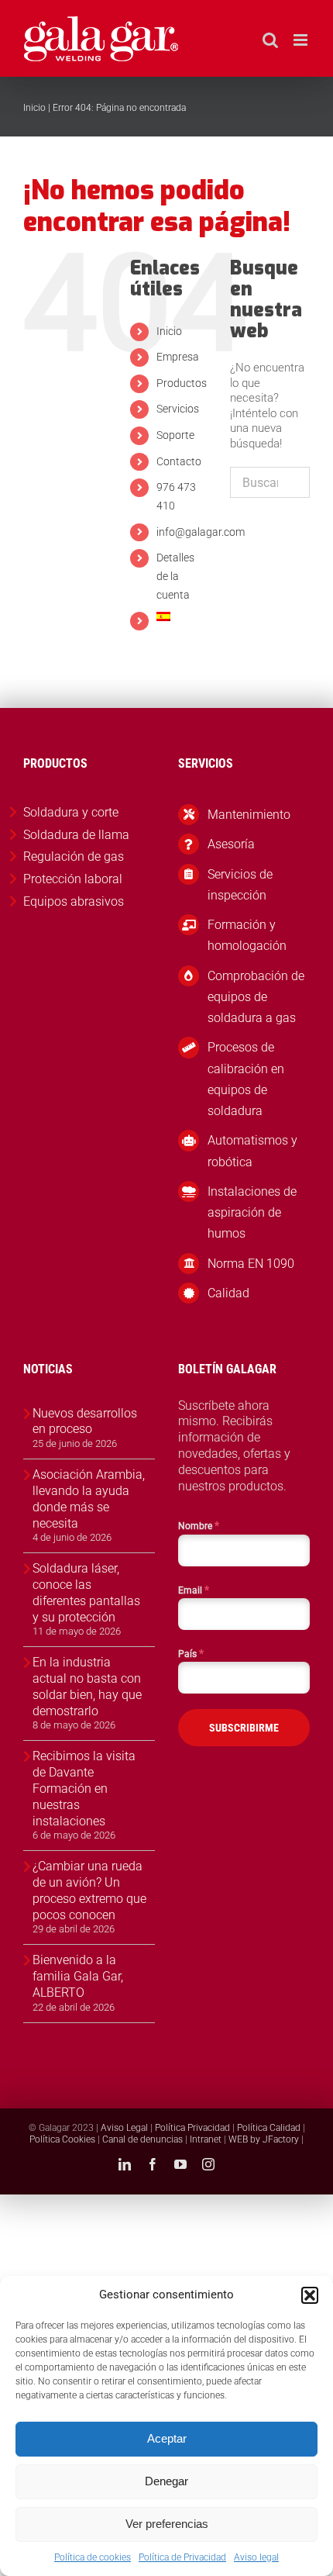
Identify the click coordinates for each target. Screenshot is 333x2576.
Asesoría (231, 844)
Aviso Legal (124, 2128)
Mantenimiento (249, 815)
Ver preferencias (167, 2524)
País (191, 1653)
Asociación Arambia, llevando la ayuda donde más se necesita (89, 1499)
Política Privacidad (192, 2128)
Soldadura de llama (76, 835)
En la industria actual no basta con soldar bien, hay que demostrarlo (87, 1686)
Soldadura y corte (71, 812)
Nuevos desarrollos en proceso (85, 1421)
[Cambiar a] (182, 616)
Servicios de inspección (240, 885)
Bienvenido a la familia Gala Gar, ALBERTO (78, 1976)
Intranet (206, 2139)
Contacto (179, 461)
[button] (310, 2295)
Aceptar (167, 2438)
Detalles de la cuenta (175, 576)
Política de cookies (93, 2557)
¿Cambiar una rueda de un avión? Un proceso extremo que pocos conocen (89, 1890)
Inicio (34, 108)
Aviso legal (256, 2557)
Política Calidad (269, 2128)
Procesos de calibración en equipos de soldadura (246, 1079)
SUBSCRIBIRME (244, 1728)
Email (194, 1590)
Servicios (178, 409)
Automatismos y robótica (252, 1151)
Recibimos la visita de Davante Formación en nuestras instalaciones (84, 1788)
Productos (182, 383)
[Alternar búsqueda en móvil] (270, 40)
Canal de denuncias (142, 2139)
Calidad (228, 1293)
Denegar (166, 2481)
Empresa (178, 357)
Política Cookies (62, 2139)
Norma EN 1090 (251, 1264)
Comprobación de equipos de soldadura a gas (256, 997)
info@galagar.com (201, 532)
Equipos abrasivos (74, 901)
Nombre (199, 1525)
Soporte (175, 435)
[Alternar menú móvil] (302, 40)
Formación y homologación (247, 935)
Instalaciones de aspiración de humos (252, 1212)
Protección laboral (73, 879)
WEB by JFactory (264, 2139)
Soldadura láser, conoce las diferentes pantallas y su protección (86, 1592)
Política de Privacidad (182, 2557)
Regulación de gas (74, 856)
